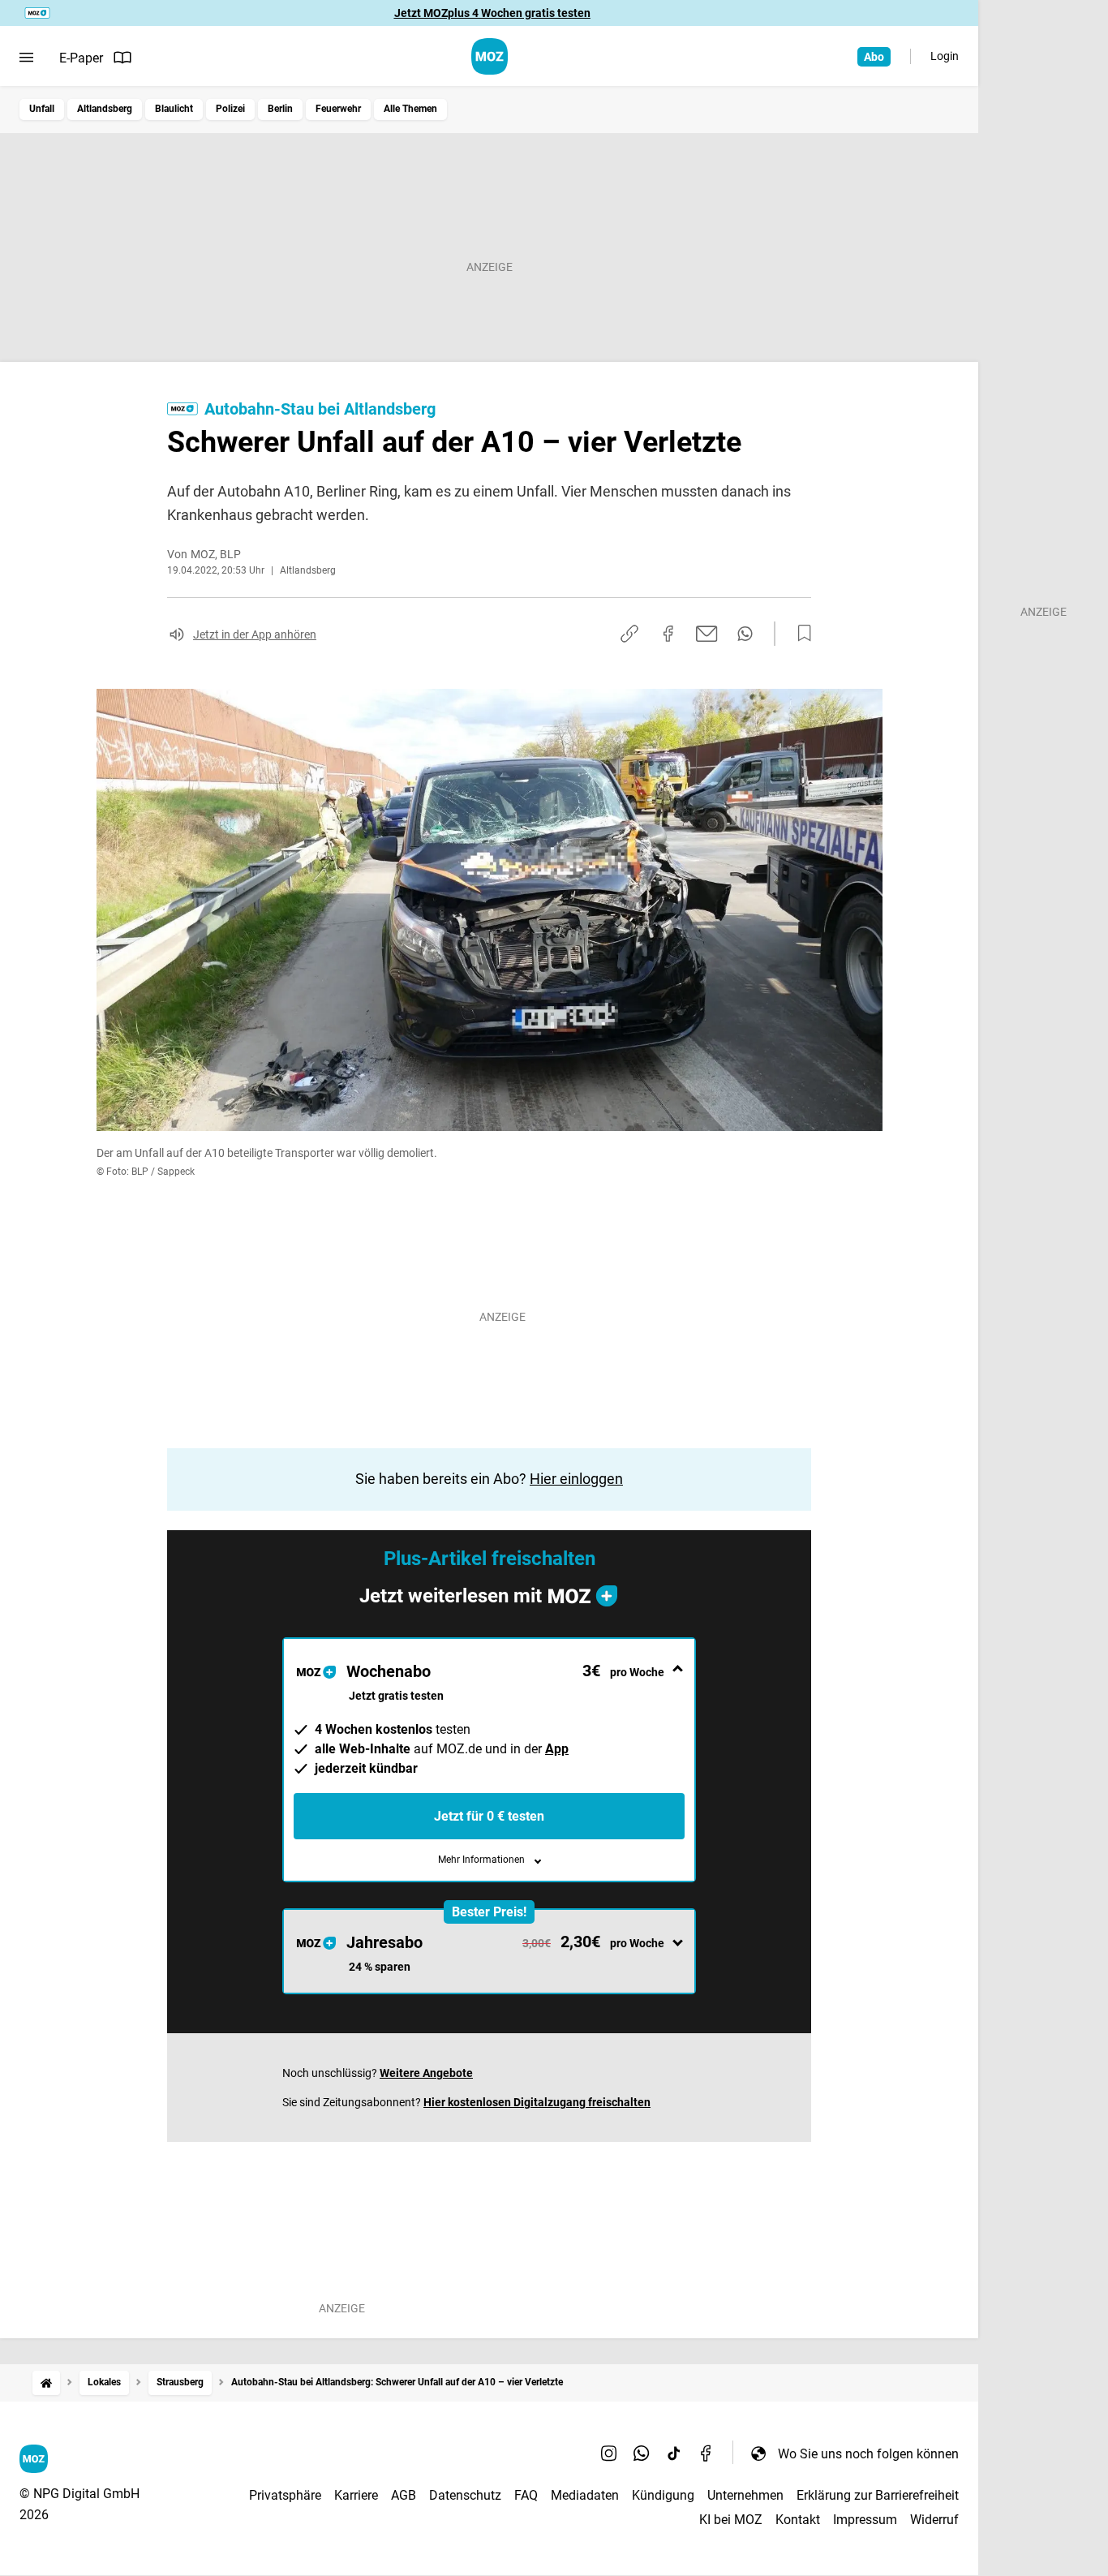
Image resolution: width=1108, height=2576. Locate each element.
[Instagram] (609, 2453)
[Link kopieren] (629, 634)
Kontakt (798, 2520)
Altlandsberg (105, 109)
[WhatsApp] (642, 2453)
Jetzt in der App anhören (255, 634)
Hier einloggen (576, 1479)
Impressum (865, 2520)
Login (945, 56)
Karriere (356, 2495)
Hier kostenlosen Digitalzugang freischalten (537, 2102)
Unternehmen (745, 2495)
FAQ (526, 2495)
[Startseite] (46, 2382)
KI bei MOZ (731, 2520)
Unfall (42, 109)
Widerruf (934, 2520)
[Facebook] (706, 2453)
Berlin (280, 109)
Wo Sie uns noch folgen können (868, 2454)
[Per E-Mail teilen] (707, 634)
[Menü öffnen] (26, 58)
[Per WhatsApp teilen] (745, 634)
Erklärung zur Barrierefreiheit (878, 2495)
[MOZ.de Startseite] (490, 56)
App (557, 1749)
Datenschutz (465, 2495)
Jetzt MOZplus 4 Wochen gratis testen (492, 13)
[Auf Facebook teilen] (668, 634)
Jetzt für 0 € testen (489, 1816)
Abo (874, 57)
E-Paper (81, 58)
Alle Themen (410, 109)
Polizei (230, 109)
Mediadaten (585, 2495)
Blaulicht (174, 109)
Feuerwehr (338, 109)
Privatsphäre (285, 2495)
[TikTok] (674, 2453)
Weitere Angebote (426, 2073)
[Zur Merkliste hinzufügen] (800, 634)
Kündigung (663, 2495)
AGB (404, 2495)
